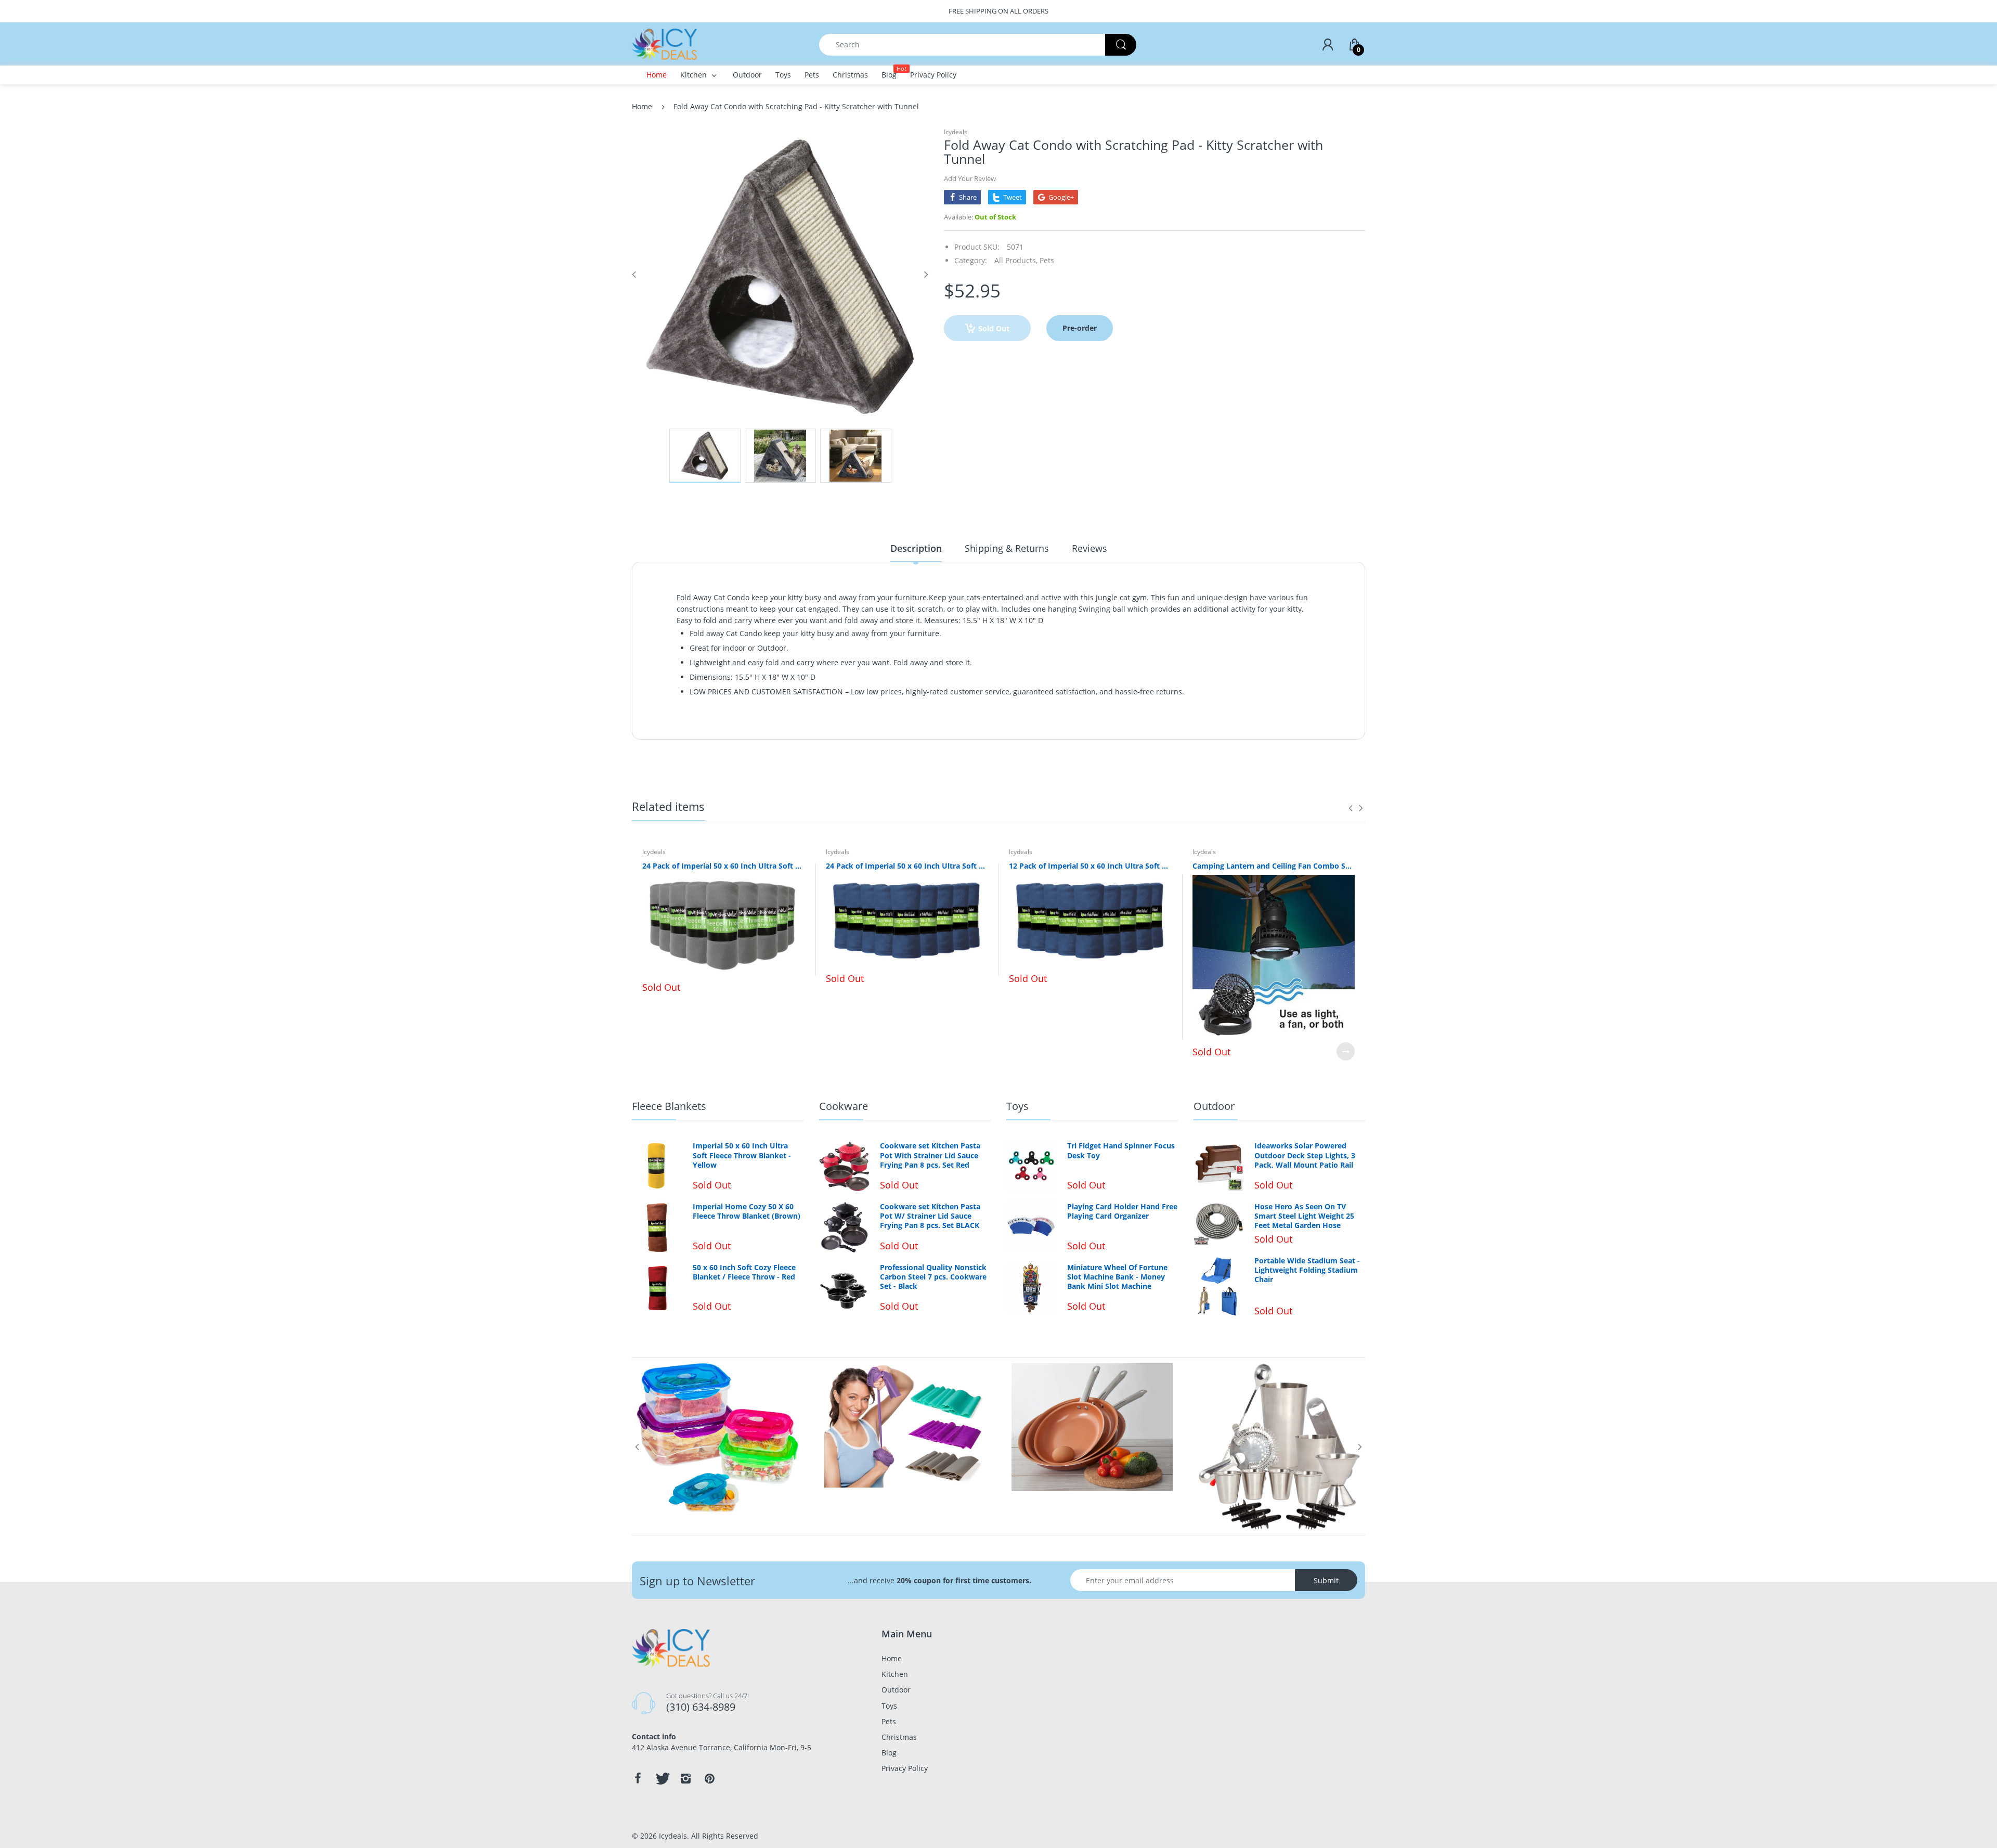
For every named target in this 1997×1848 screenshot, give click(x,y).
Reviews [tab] (1090, 548)
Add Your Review (970, 178)
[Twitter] (662, 1778)
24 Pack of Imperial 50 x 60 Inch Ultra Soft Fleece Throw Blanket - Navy (907, 866)
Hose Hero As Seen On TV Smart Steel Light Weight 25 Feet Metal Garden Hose (1304, 1216)
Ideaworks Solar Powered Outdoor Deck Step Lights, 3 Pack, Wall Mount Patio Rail (1305, 1155)
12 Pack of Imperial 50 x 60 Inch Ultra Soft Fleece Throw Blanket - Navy (1090, 866)
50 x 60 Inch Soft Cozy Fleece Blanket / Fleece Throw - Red (744, 1272)
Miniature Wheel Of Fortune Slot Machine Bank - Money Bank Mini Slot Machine (1117, 1277)
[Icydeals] (664, 43)
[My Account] (1328, 45)
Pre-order (1080, 328)
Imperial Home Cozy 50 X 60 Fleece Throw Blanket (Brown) (747, 1211)
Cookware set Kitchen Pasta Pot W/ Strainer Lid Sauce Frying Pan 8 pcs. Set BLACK (930, 1216)
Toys (1017, 1106)
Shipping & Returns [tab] (1007, 548)
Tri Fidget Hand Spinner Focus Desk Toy (1121, 1151)
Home (642, 106)
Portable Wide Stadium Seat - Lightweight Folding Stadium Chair (1307, 1270)
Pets (1047, 260)
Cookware (844, 1106)
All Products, (1016, 260)
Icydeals (956, 132)
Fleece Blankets (669, 1106)
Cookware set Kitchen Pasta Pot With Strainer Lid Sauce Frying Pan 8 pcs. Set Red (930, 1155)
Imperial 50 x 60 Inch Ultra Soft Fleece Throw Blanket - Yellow (742, 1155)
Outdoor (1214, 1106)
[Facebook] (638, 1778)
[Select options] (1346, 1051)
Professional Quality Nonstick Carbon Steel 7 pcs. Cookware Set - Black (933, 1277)
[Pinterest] (709, 1778)
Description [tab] (916, 548)
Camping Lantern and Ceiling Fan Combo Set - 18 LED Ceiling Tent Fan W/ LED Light (1274, 866)
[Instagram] (685, 1778)
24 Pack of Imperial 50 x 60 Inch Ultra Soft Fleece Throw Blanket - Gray (724, 866)
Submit (1326, 1580)
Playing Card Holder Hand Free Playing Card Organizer (1122, 1211)
